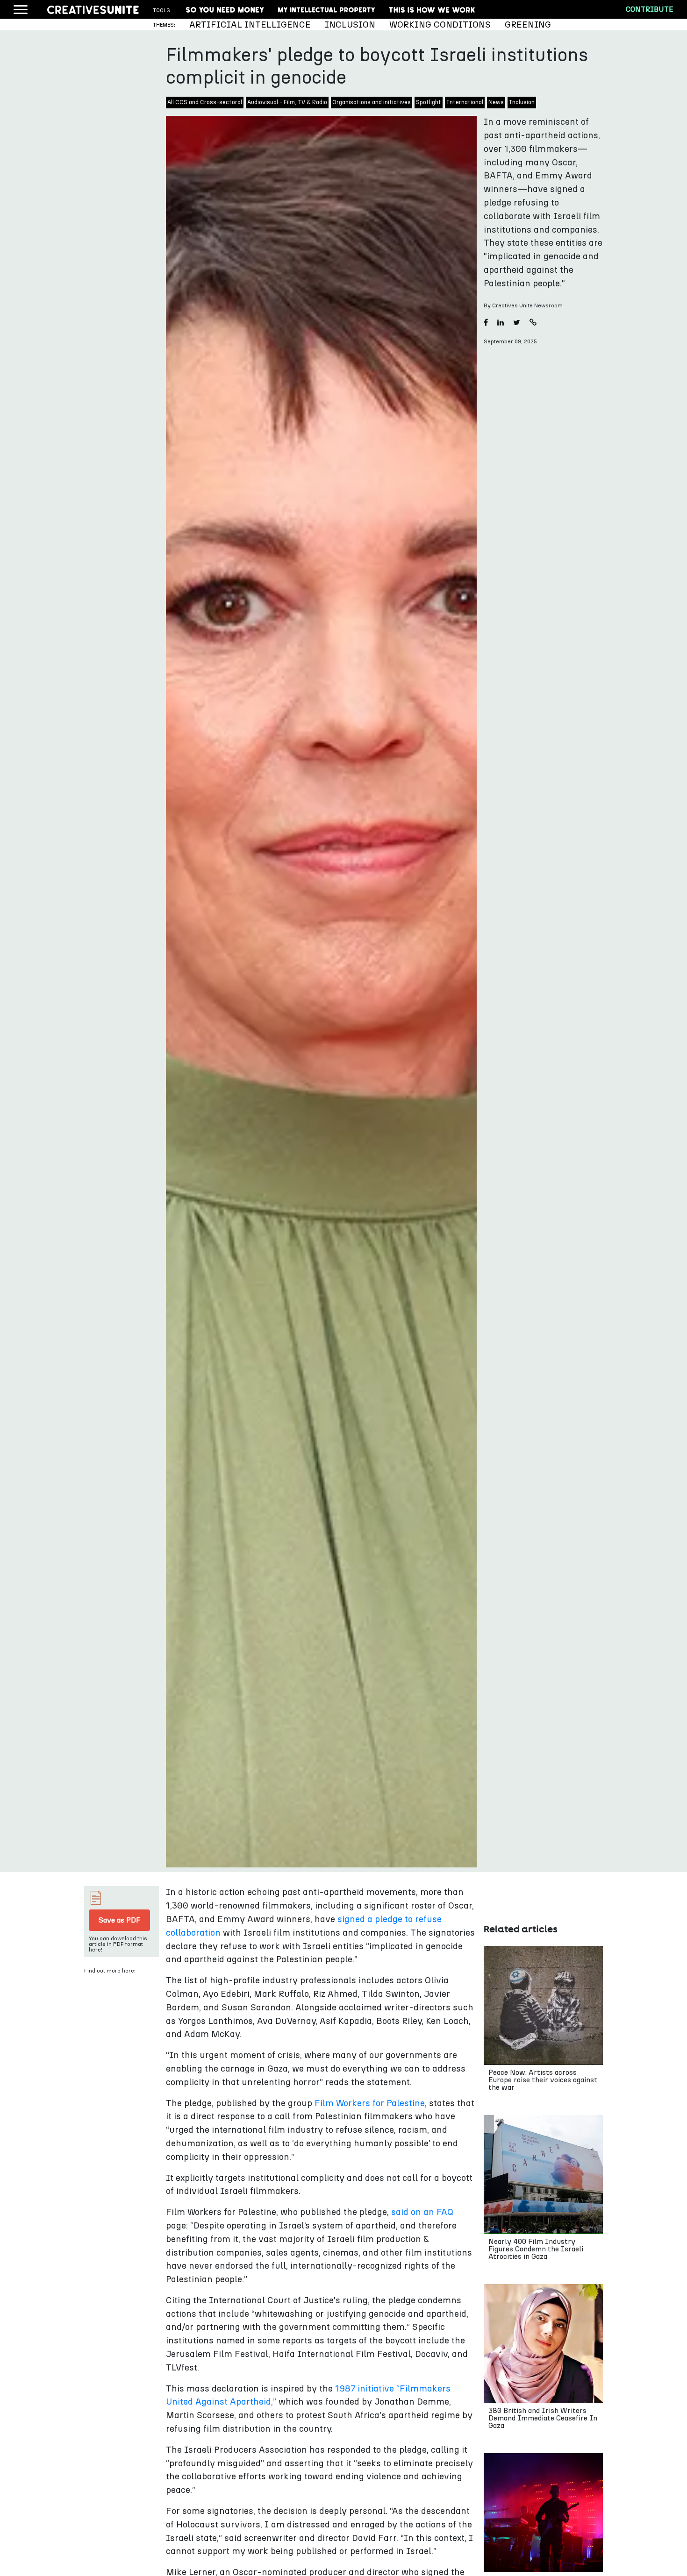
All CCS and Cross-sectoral (205, 103)
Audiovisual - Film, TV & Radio (287, 103)
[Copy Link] (533, 323)
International (465, 103)
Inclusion (522, 103)
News (496, 103)
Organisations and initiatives (372, 103)
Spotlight (429, 103)
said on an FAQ (422, 2212)
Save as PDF (119, 1920)
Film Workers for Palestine (370, 2104)
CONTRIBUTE (649, 9)
